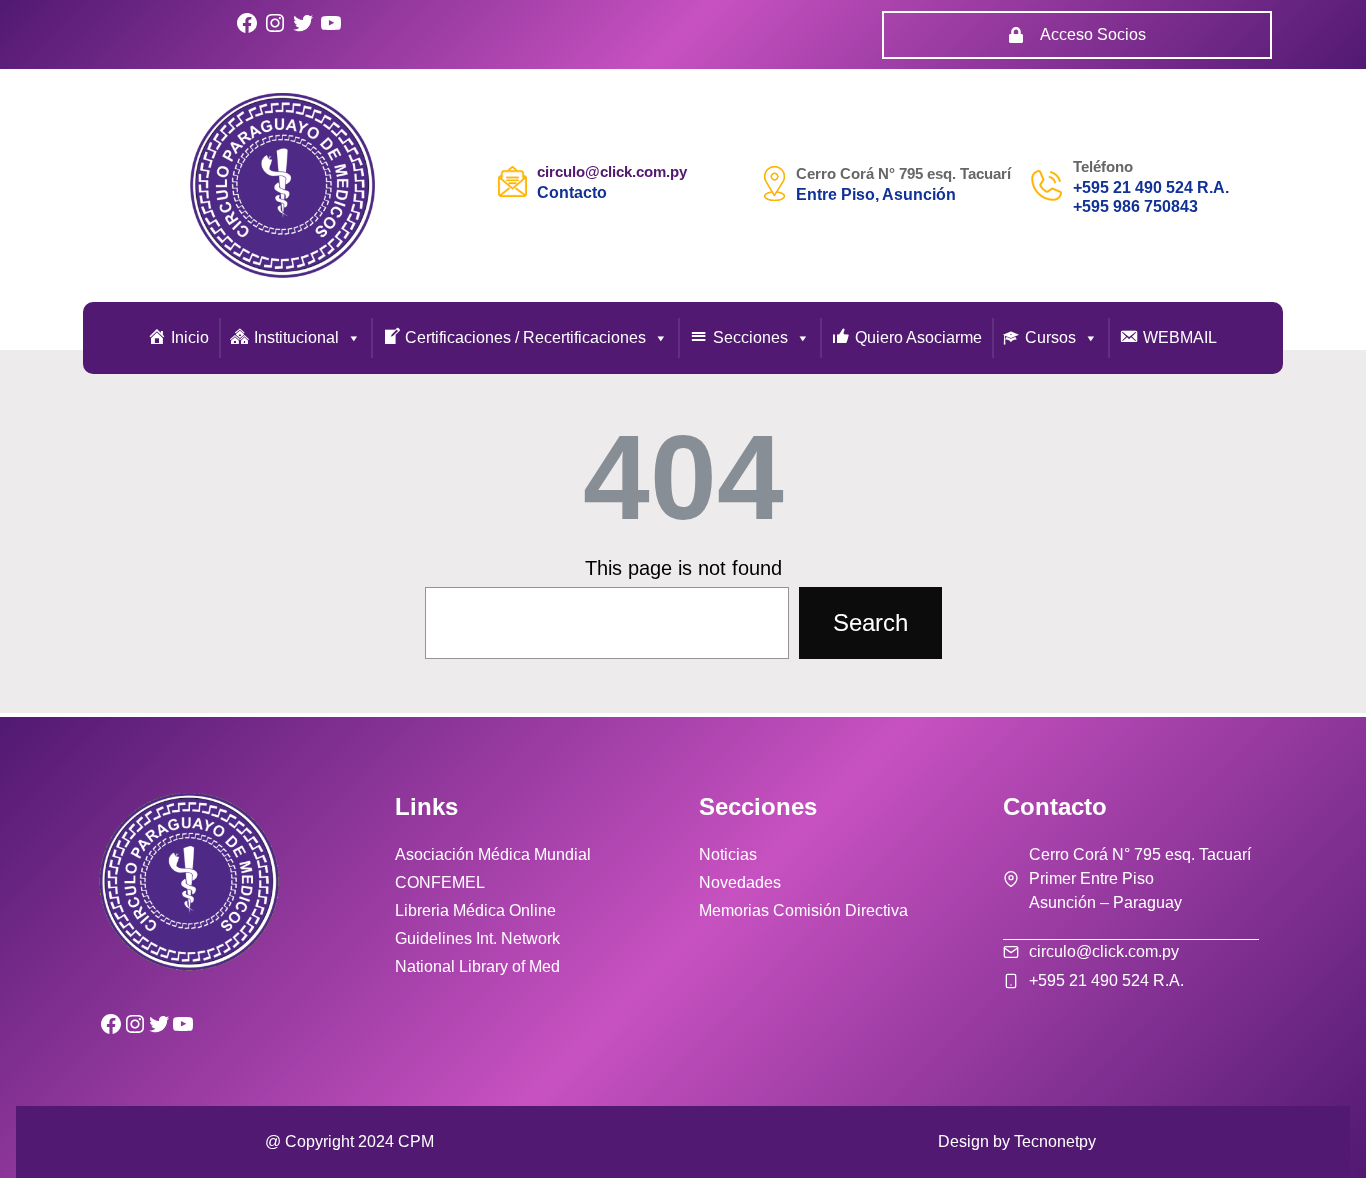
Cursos (1050, 337)
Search (870, 622)
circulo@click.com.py (612, 171)
